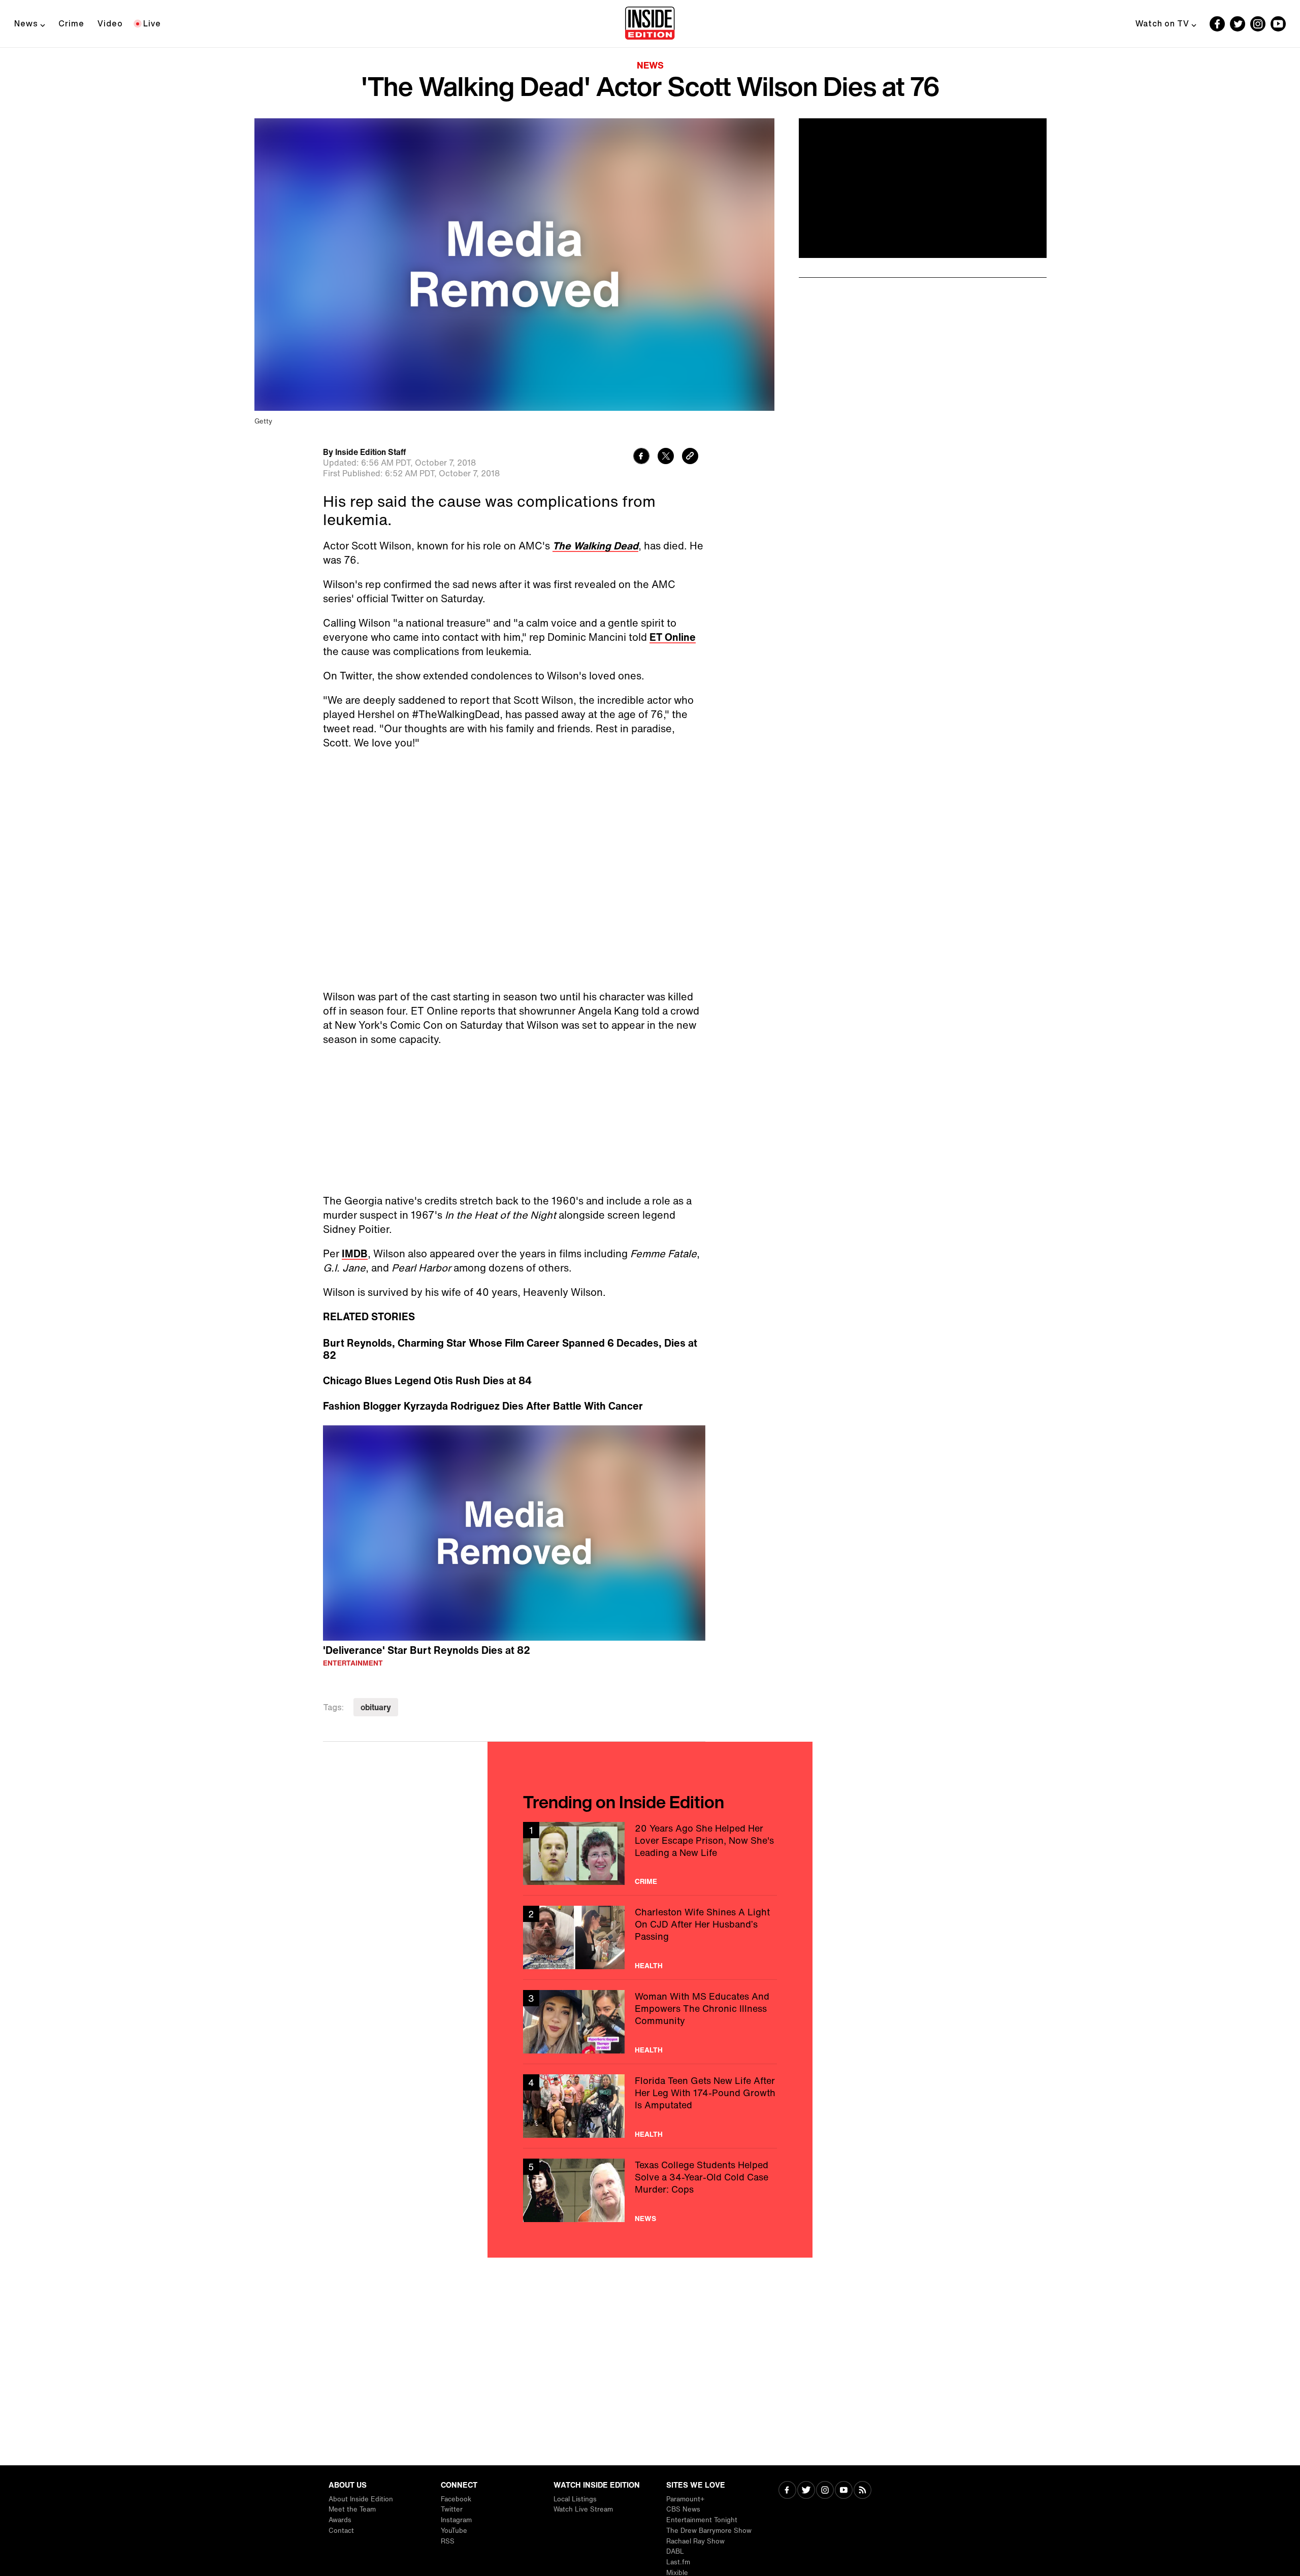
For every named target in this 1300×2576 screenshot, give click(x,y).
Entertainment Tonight (702, 2520)
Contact (341, 2531)
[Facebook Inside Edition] (1217, 24)
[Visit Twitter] (806, 2491)
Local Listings (575, 2499)
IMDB (355, 1253)
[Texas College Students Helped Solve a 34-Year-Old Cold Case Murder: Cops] (650, 2190)
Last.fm (678, 2562)
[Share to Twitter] (666, 457)
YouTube (454, 2531)
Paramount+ (685, 2499)
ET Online (673, 637)
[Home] (650, 24)
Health (649, 1966)
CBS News (683, 2509)
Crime (71, 23)
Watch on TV (1162, 23)
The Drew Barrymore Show (709, 2531)
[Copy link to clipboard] (690, 457)
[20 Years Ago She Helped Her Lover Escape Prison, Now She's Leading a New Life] (650, 1854)
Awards (340, 2520)
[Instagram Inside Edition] (1258, 24)
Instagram (456, 2520)
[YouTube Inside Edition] (1278, 24)
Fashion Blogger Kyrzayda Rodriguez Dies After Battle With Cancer (483, 1406)
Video (110, 23)
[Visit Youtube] (844, 2491)
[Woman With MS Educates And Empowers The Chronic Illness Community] (650, 2022)
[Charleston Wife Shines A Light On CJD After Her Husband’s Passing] (650, 1937)
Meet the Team (352, 2509)
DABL (675, 2551)
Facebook (456, 2499)
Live (152, 23)
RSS (448, 2541)
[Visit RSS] (863, 2491)
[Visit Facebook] (787, 2491)
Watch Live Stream (583, 2509)
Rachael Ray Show (695, 2541)
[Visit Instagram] (825, 2491)
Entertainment (353, 1663)
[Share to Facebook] (641, 457)
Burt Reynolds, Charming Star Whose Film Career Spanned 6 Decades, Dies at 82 (510, 1349)
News (26, 23)
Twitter (452, 2509)
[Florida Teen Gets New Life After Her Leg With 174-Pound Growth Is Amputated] (650, 2106)
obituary (376, 1707)
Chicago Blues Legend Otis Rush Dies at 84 (427, 1381)
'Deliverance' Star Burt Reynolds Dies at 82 (427, 1650)
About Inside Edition (361, 2499)
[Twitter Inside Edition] (1238, 24)
